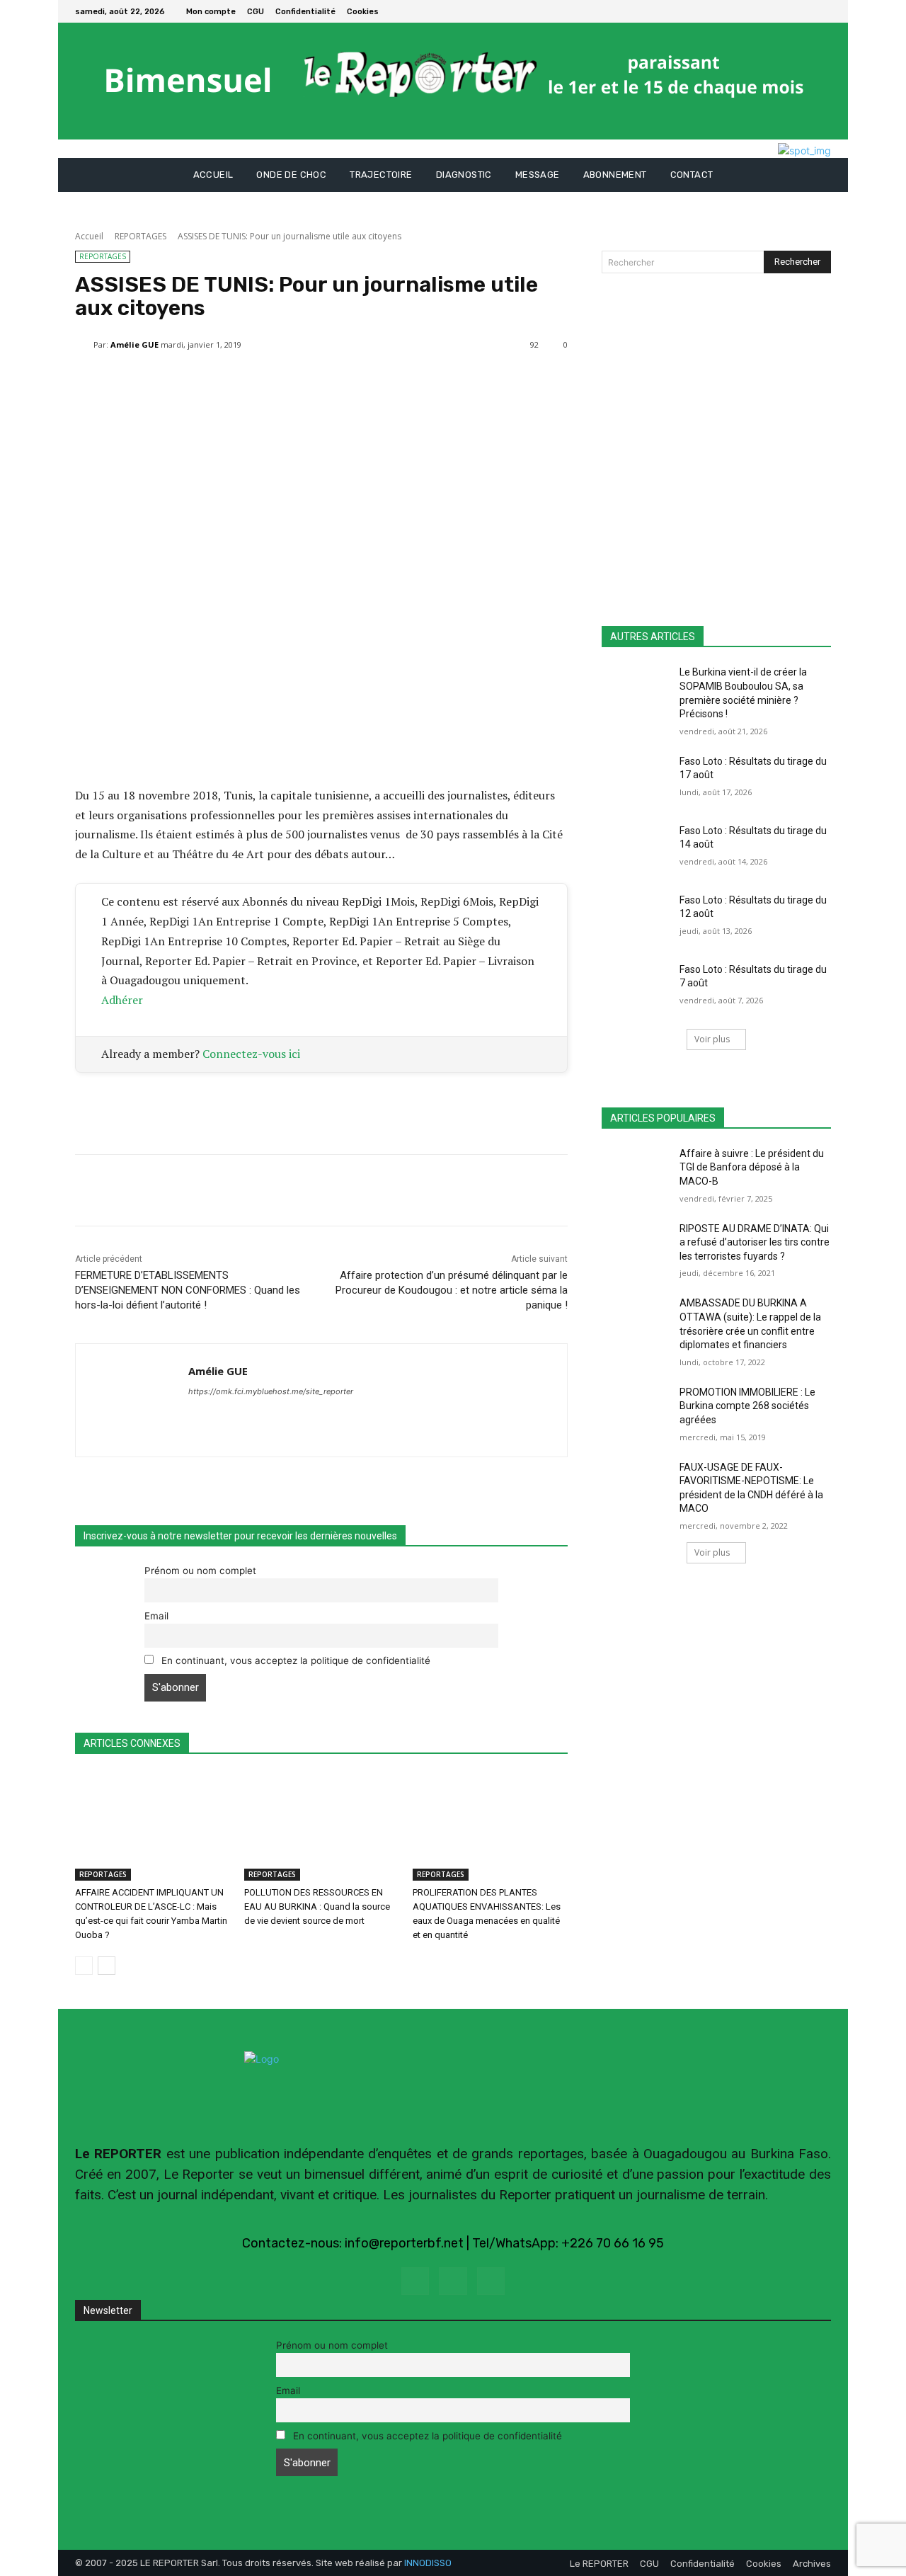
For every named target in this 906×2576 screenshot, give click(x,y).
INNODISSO (428, 2563)
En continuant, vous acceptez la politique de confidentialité (294, 1660)
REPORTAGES (141, 236)
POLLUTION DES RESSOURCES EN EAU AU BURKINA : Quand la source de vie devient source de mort (317, 1907)
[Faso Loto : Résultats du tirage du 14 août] (636, 848)
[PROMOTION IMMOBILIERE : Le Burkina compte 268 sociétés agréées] (636, 1410)
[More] (414, 381)
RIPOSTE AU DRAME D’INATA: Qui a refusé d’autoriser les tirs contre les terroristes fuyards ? (755, 1242)
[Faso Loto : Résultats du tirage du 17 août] (636, 779)
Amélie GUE (134, 344)
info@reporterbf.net (404, 2243)
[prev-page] (84, 1966)
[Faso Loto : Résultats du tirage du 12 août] (636, 918)
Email (156, 1616)
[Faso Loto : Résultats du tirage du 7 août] (636, 987)
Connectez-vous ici (251, 1054)
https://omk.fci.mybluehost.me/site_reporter (271, 1391)
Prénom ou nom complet (200, 1571)
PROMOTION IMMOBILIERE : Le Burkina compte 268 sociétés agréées (747, 1406)
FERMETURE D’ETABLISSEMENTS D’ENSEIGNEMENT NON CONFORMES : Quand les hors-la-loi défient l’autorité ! (188, 1290)
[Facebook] (805, 11)
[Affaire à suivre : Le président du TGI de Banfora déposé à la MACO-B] (636, 1171)
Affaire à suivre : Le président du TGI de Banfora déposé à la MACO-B (752, 1167)
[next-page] (107, 1966)
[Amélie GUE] (84, 345)
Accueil (89, 236)
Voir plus (712, 1039)
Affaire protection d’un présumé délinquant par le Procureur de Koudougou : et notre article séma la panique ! (452, 1290)
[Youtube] (491, 2281)
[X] (822, 11)
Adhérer (122, 1000)
